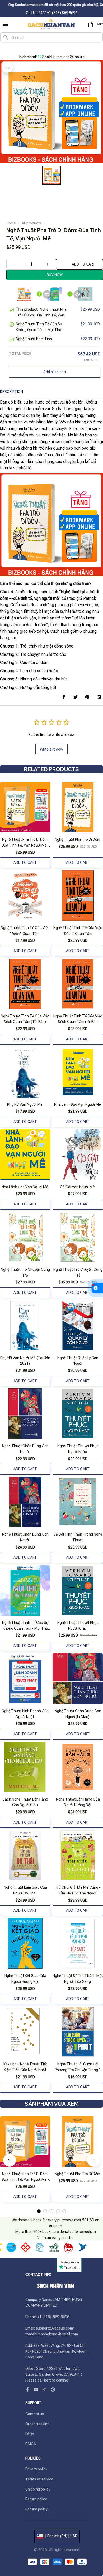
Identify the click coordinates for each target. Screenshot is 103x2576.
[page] (10, 48)
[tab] (39, 2211)
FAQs (30, 2434)
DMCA (31, 2444)
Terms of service (39, 2479)
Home (11, 223)
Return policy (36, 2499)
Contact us (35, 2414)
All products (32, 223)
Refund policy (36, 2509)
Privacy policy (36, 2469)
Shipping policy (38, 2489)
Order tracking (37, 2424)
